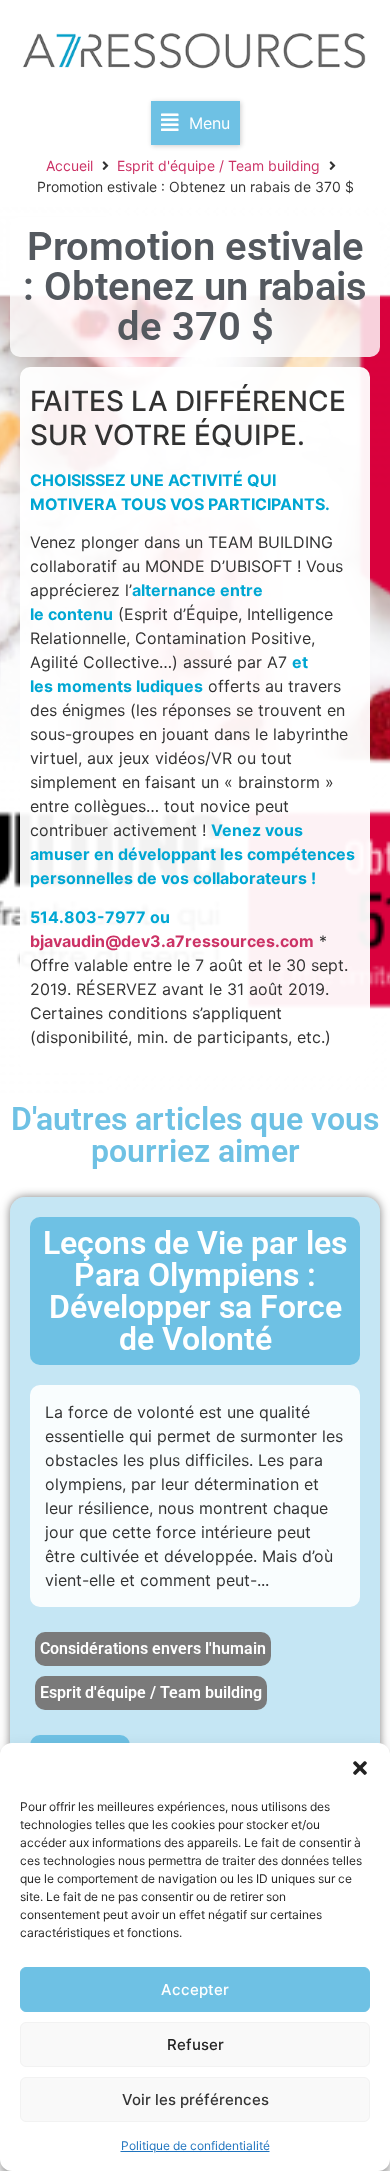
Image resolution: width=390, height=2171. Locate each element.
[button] (360, 1768)
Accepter (195, 1989)
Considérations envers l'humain (153, 1648)
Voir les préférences (195, 2099)
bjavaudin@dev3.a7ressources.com (172, 941)
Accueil (69, 165)
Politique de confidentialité (195, 2145)
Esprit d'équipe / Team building (218, 165)
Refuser (195, 2044)
